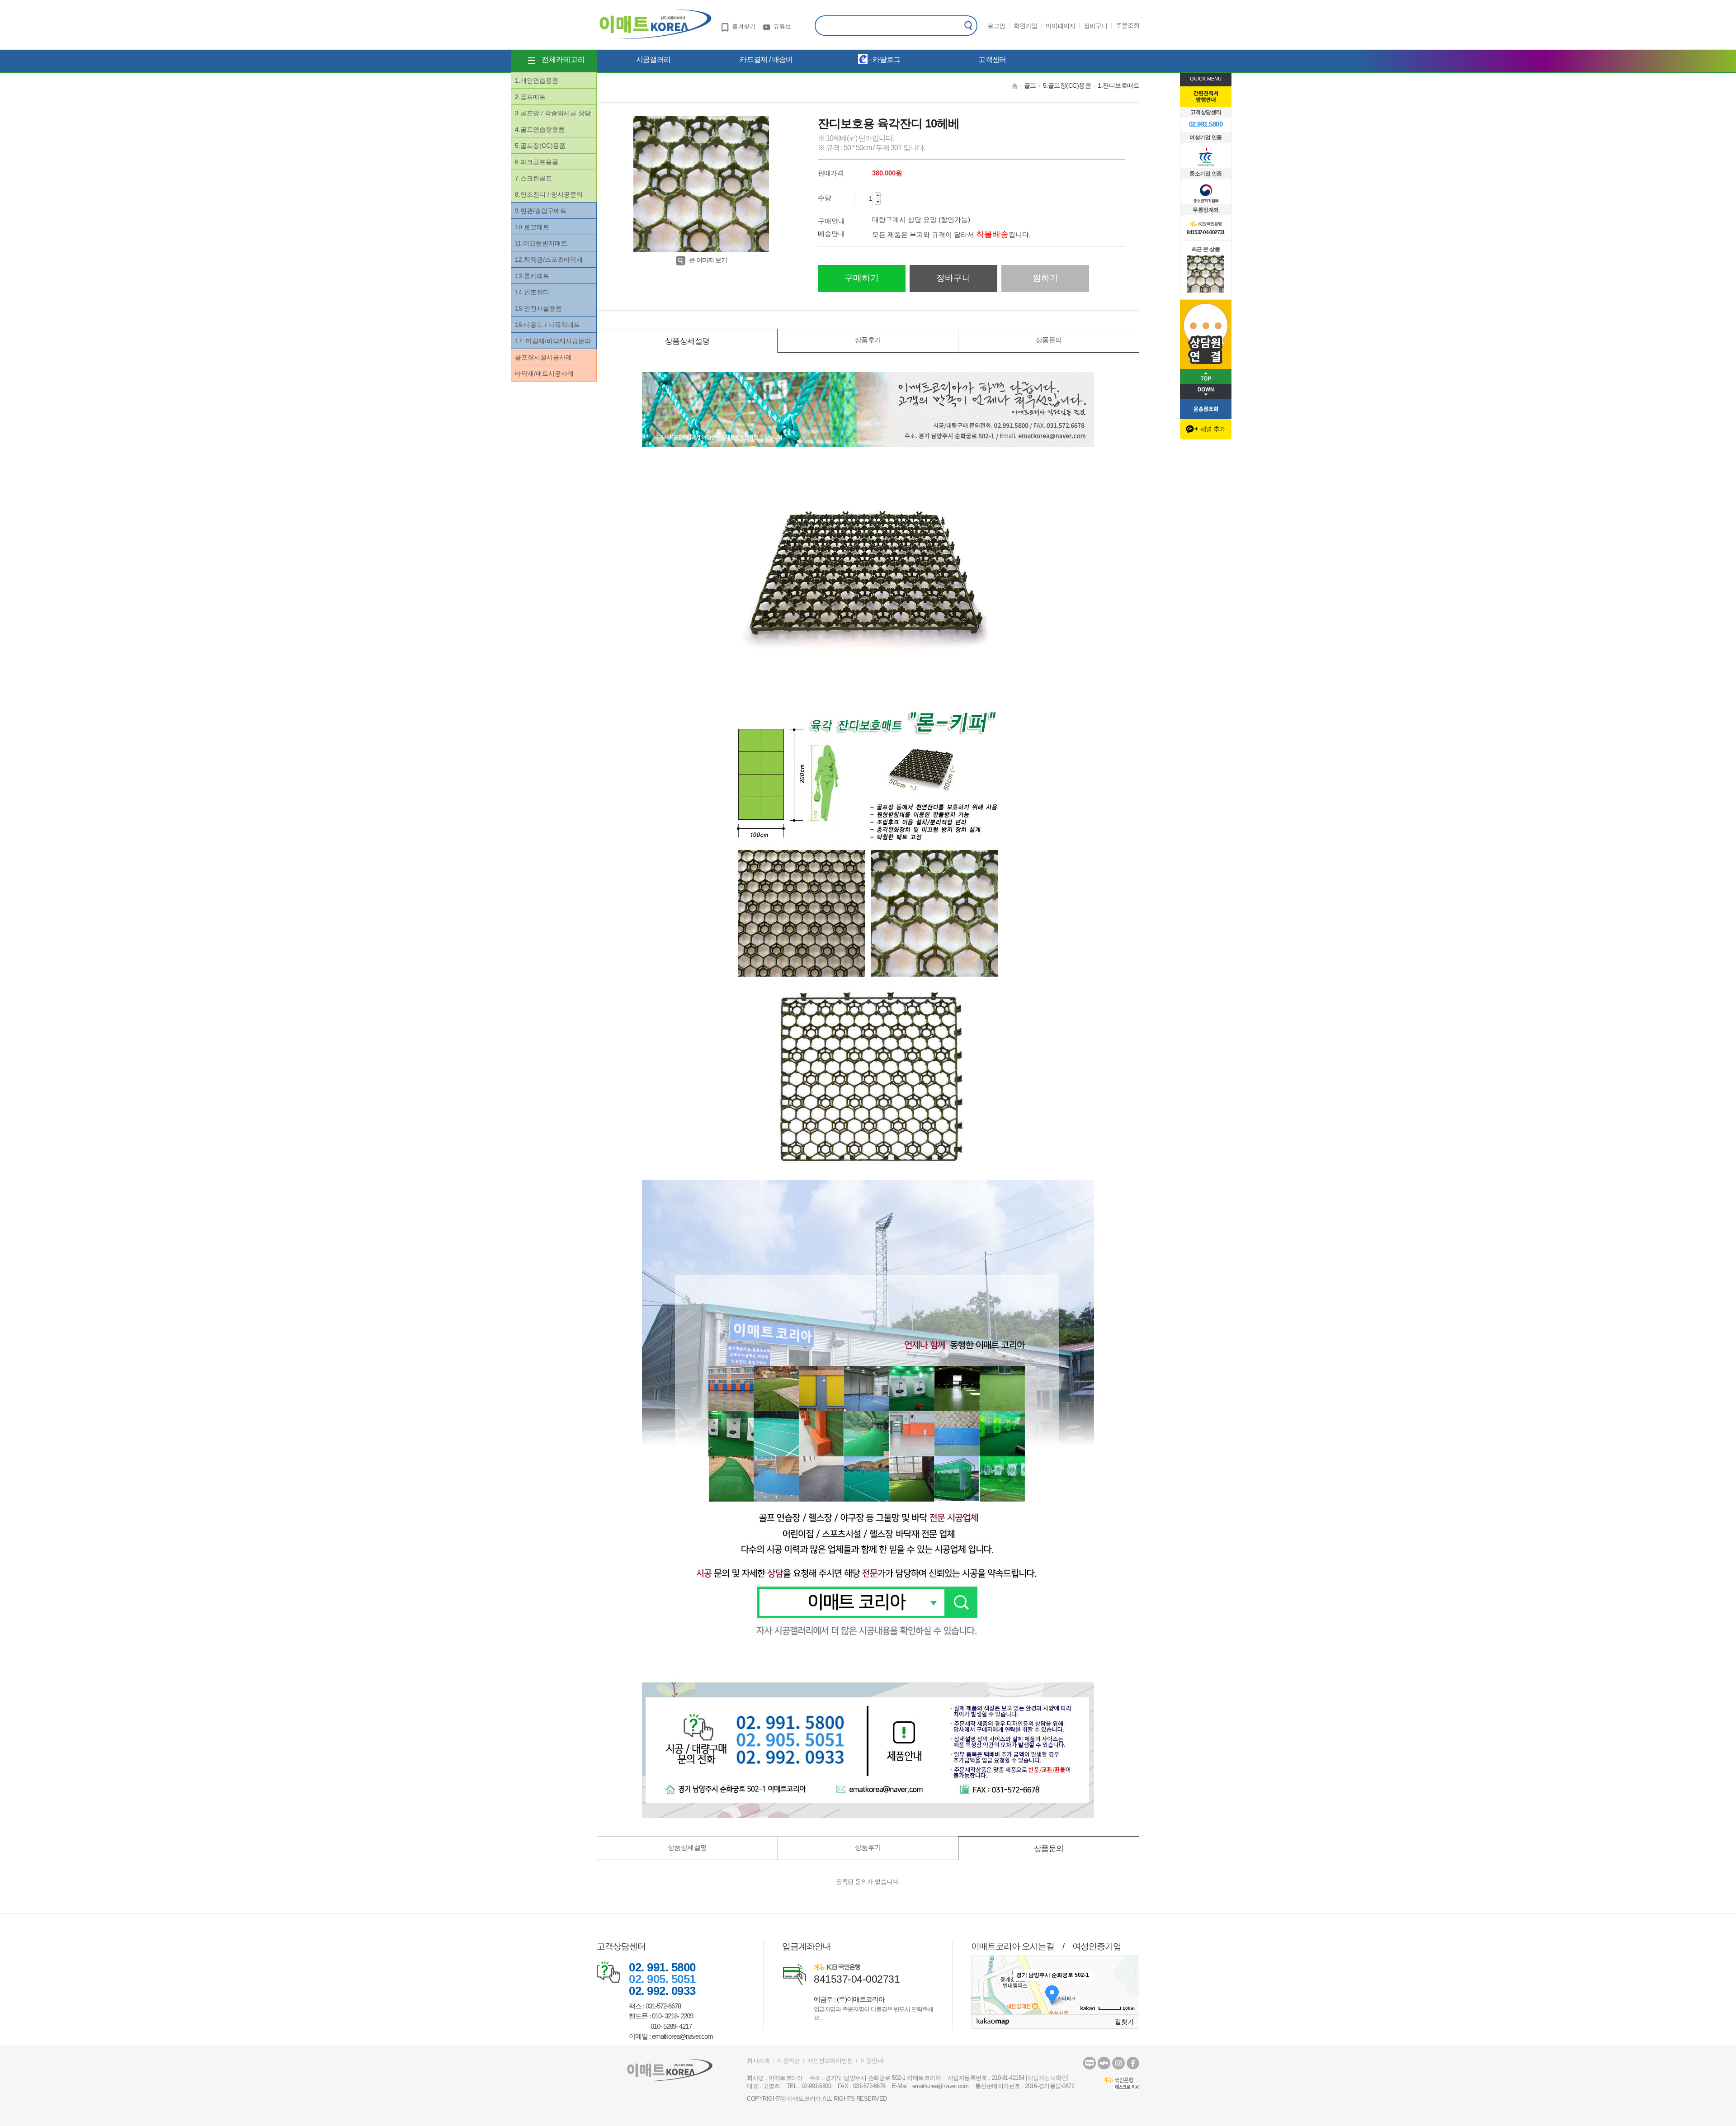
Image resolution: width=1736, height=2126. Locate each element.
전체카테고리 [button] (563, 59)
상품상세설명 (687, 341)
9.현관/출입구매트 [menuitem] (541, 211)
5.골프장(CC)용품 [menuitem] (540, 146)
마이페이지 (1060, 26)
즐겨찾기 (744, 26)
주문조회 (1127, 25)
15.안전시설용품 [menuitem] (538, 308)
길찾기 (1124, 2022)
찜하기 (1045, 278)
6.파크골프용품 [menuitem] (537, 162)
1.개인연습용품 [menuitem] (537, 80)
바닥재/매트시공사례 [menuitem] (544, 373)
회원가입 (1025, 26)
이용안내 (872, 2061)
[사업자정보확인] (1047, 2078)
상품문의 (1049, 340)
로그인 (996, 26)
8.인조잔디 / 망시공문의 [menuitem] (549, 194)
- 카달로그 (884, 59)
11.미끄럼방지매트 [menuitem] (541, 243)
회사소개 (758, 2061)
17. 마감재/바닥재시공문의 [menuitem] (553, 341)
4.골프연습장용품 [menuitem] (540, 129)
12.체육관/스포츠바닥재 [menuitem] (549, 260)
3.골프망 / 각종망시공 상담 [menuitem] (553, 113)
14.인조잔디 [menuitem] (532, 292)
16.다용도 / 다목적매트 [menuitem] (547, 325)
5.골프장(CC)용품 (1067, 85)
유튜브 (782, 26)
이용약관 (788, 2061)
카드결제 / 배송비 (766, 59)
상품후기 (868, 340)
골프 (1030, 85)
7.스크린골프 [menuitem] (533, 178)
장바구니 (1095, 26)
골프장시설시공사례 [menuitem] (543, 357)
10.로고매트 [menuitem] (532, 227)
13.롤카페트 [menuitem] (532, 276)
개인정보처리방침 (830, 2061)
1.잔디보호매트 (1118, 85)
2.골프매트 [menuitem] (530, 97)
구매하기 (862, 278)
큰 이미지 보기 (708, 260)
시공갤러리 (653, 59)
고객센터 (992, 59)
